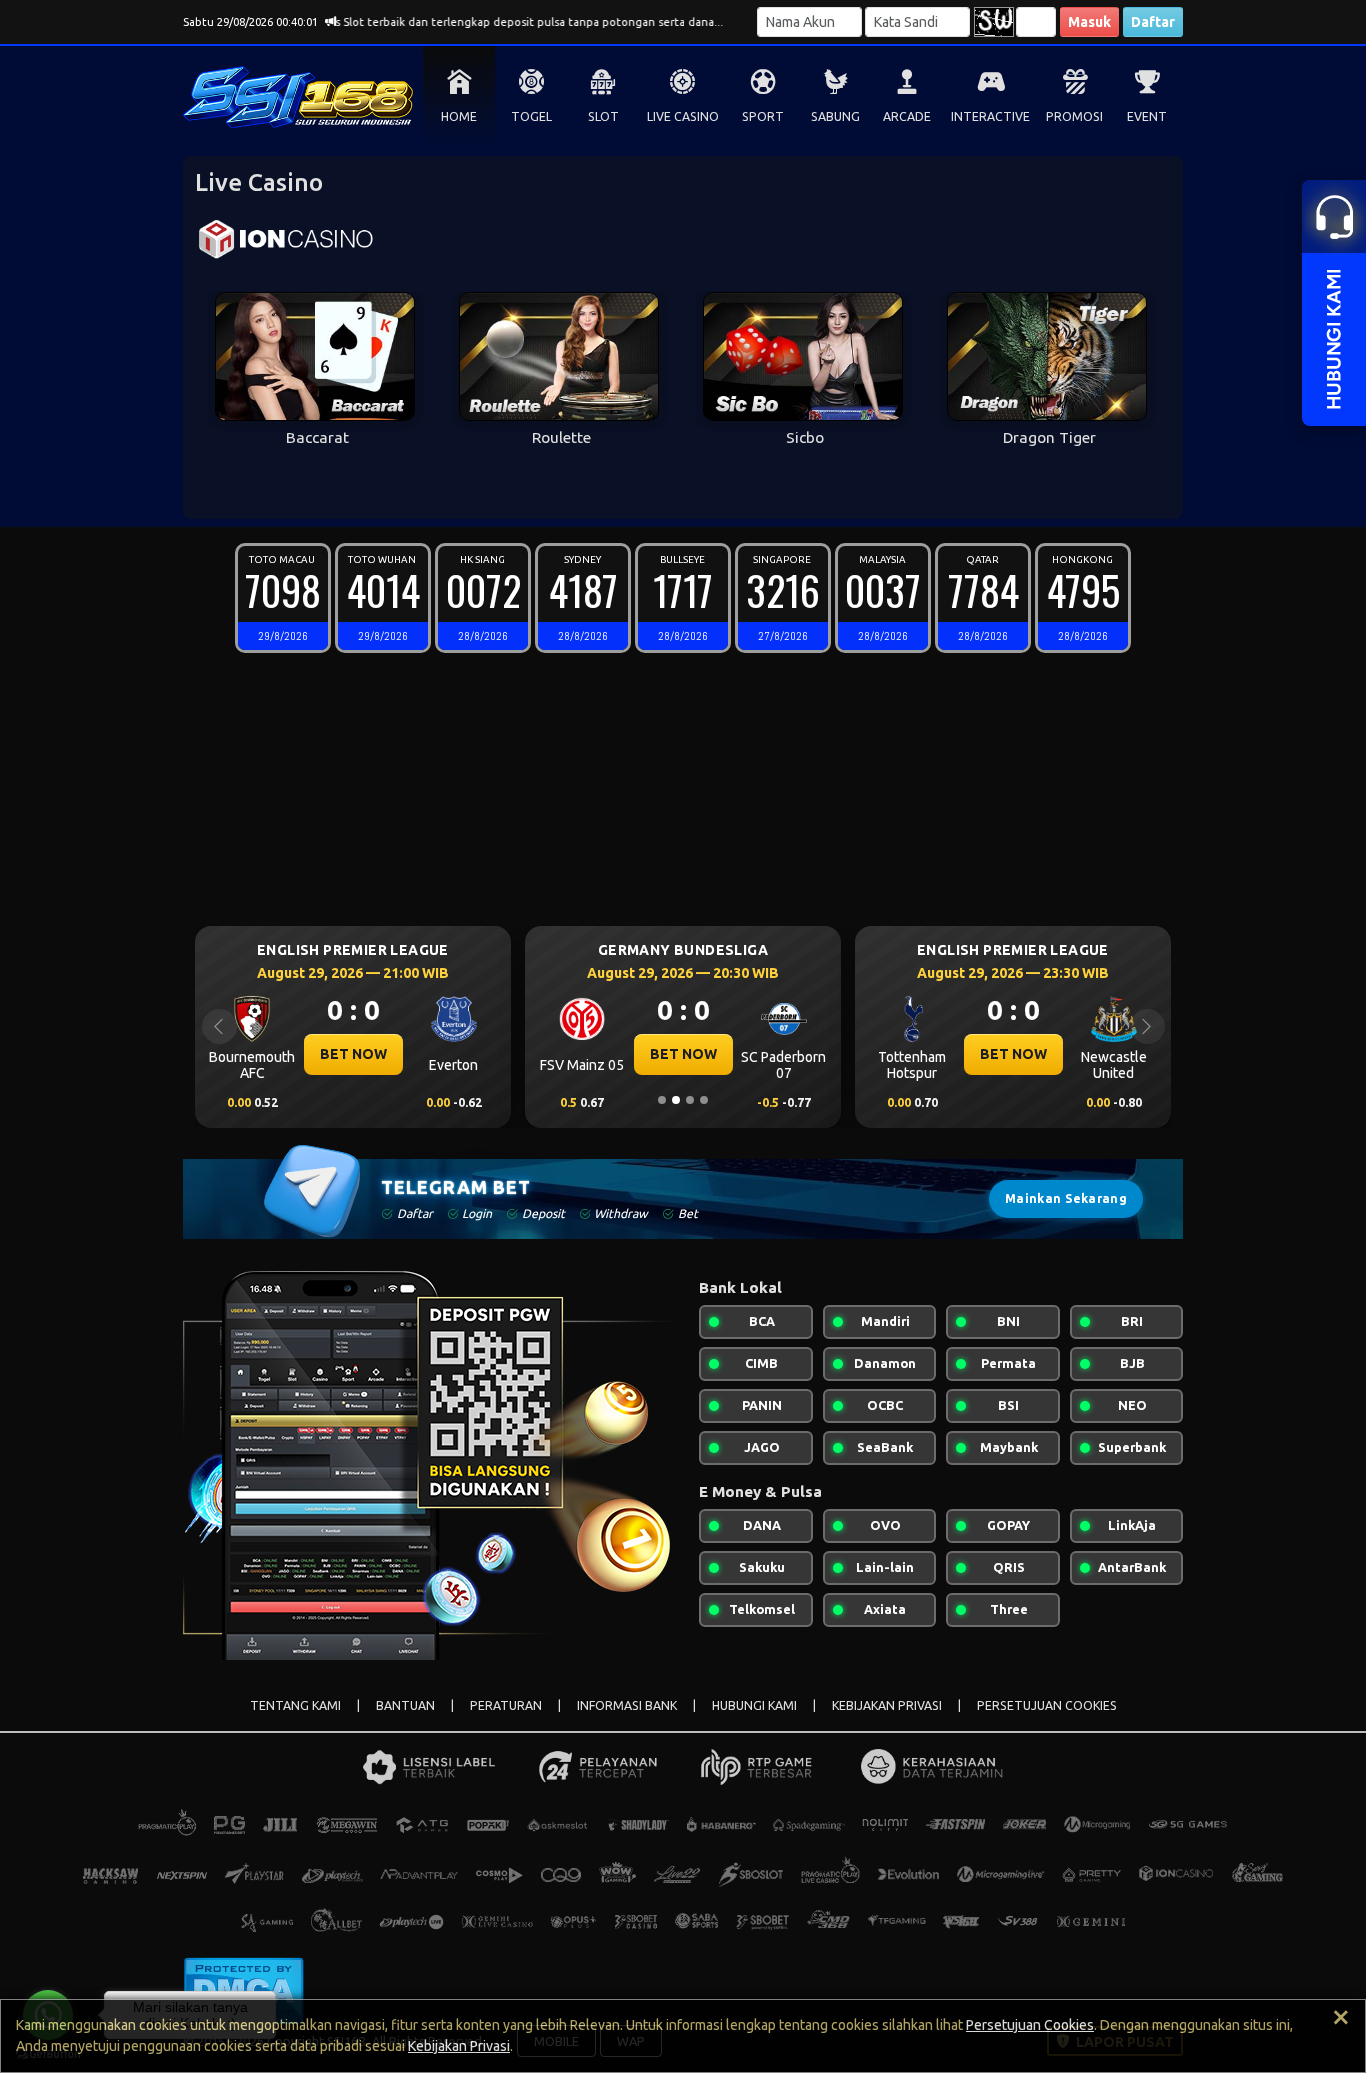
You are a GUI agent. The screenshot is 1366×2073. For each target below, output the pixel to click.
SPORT (763, 116)
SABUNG (835, 116)
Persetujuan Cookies (1030, 2025)
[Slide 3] (690, 1100)
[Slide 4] (704, 1100)
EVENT (1147, 116)
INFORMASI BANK (627, 1705)
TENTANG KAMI (295, 1705)
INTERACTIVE (990, 116)
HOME (459, 116)
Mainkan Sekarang (1066, 1198)
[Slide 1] (662, 1100)
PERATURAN (506, 1705)
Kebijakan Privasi (459, 2046)
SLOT (603, 116)
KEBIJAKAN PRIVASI (887, 1705)
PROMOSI (1074, 116)
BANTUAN (405, 1705)
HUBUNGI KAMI (754, 1705)
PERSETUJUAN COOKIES (1047, 1705)
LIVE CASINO (683, 116)
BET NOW (351, 1054)
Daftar (1153, 22)
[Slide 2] (676, 1100)
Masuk (1089, 22)
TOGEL (531, 116)
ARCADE (907, 116)
